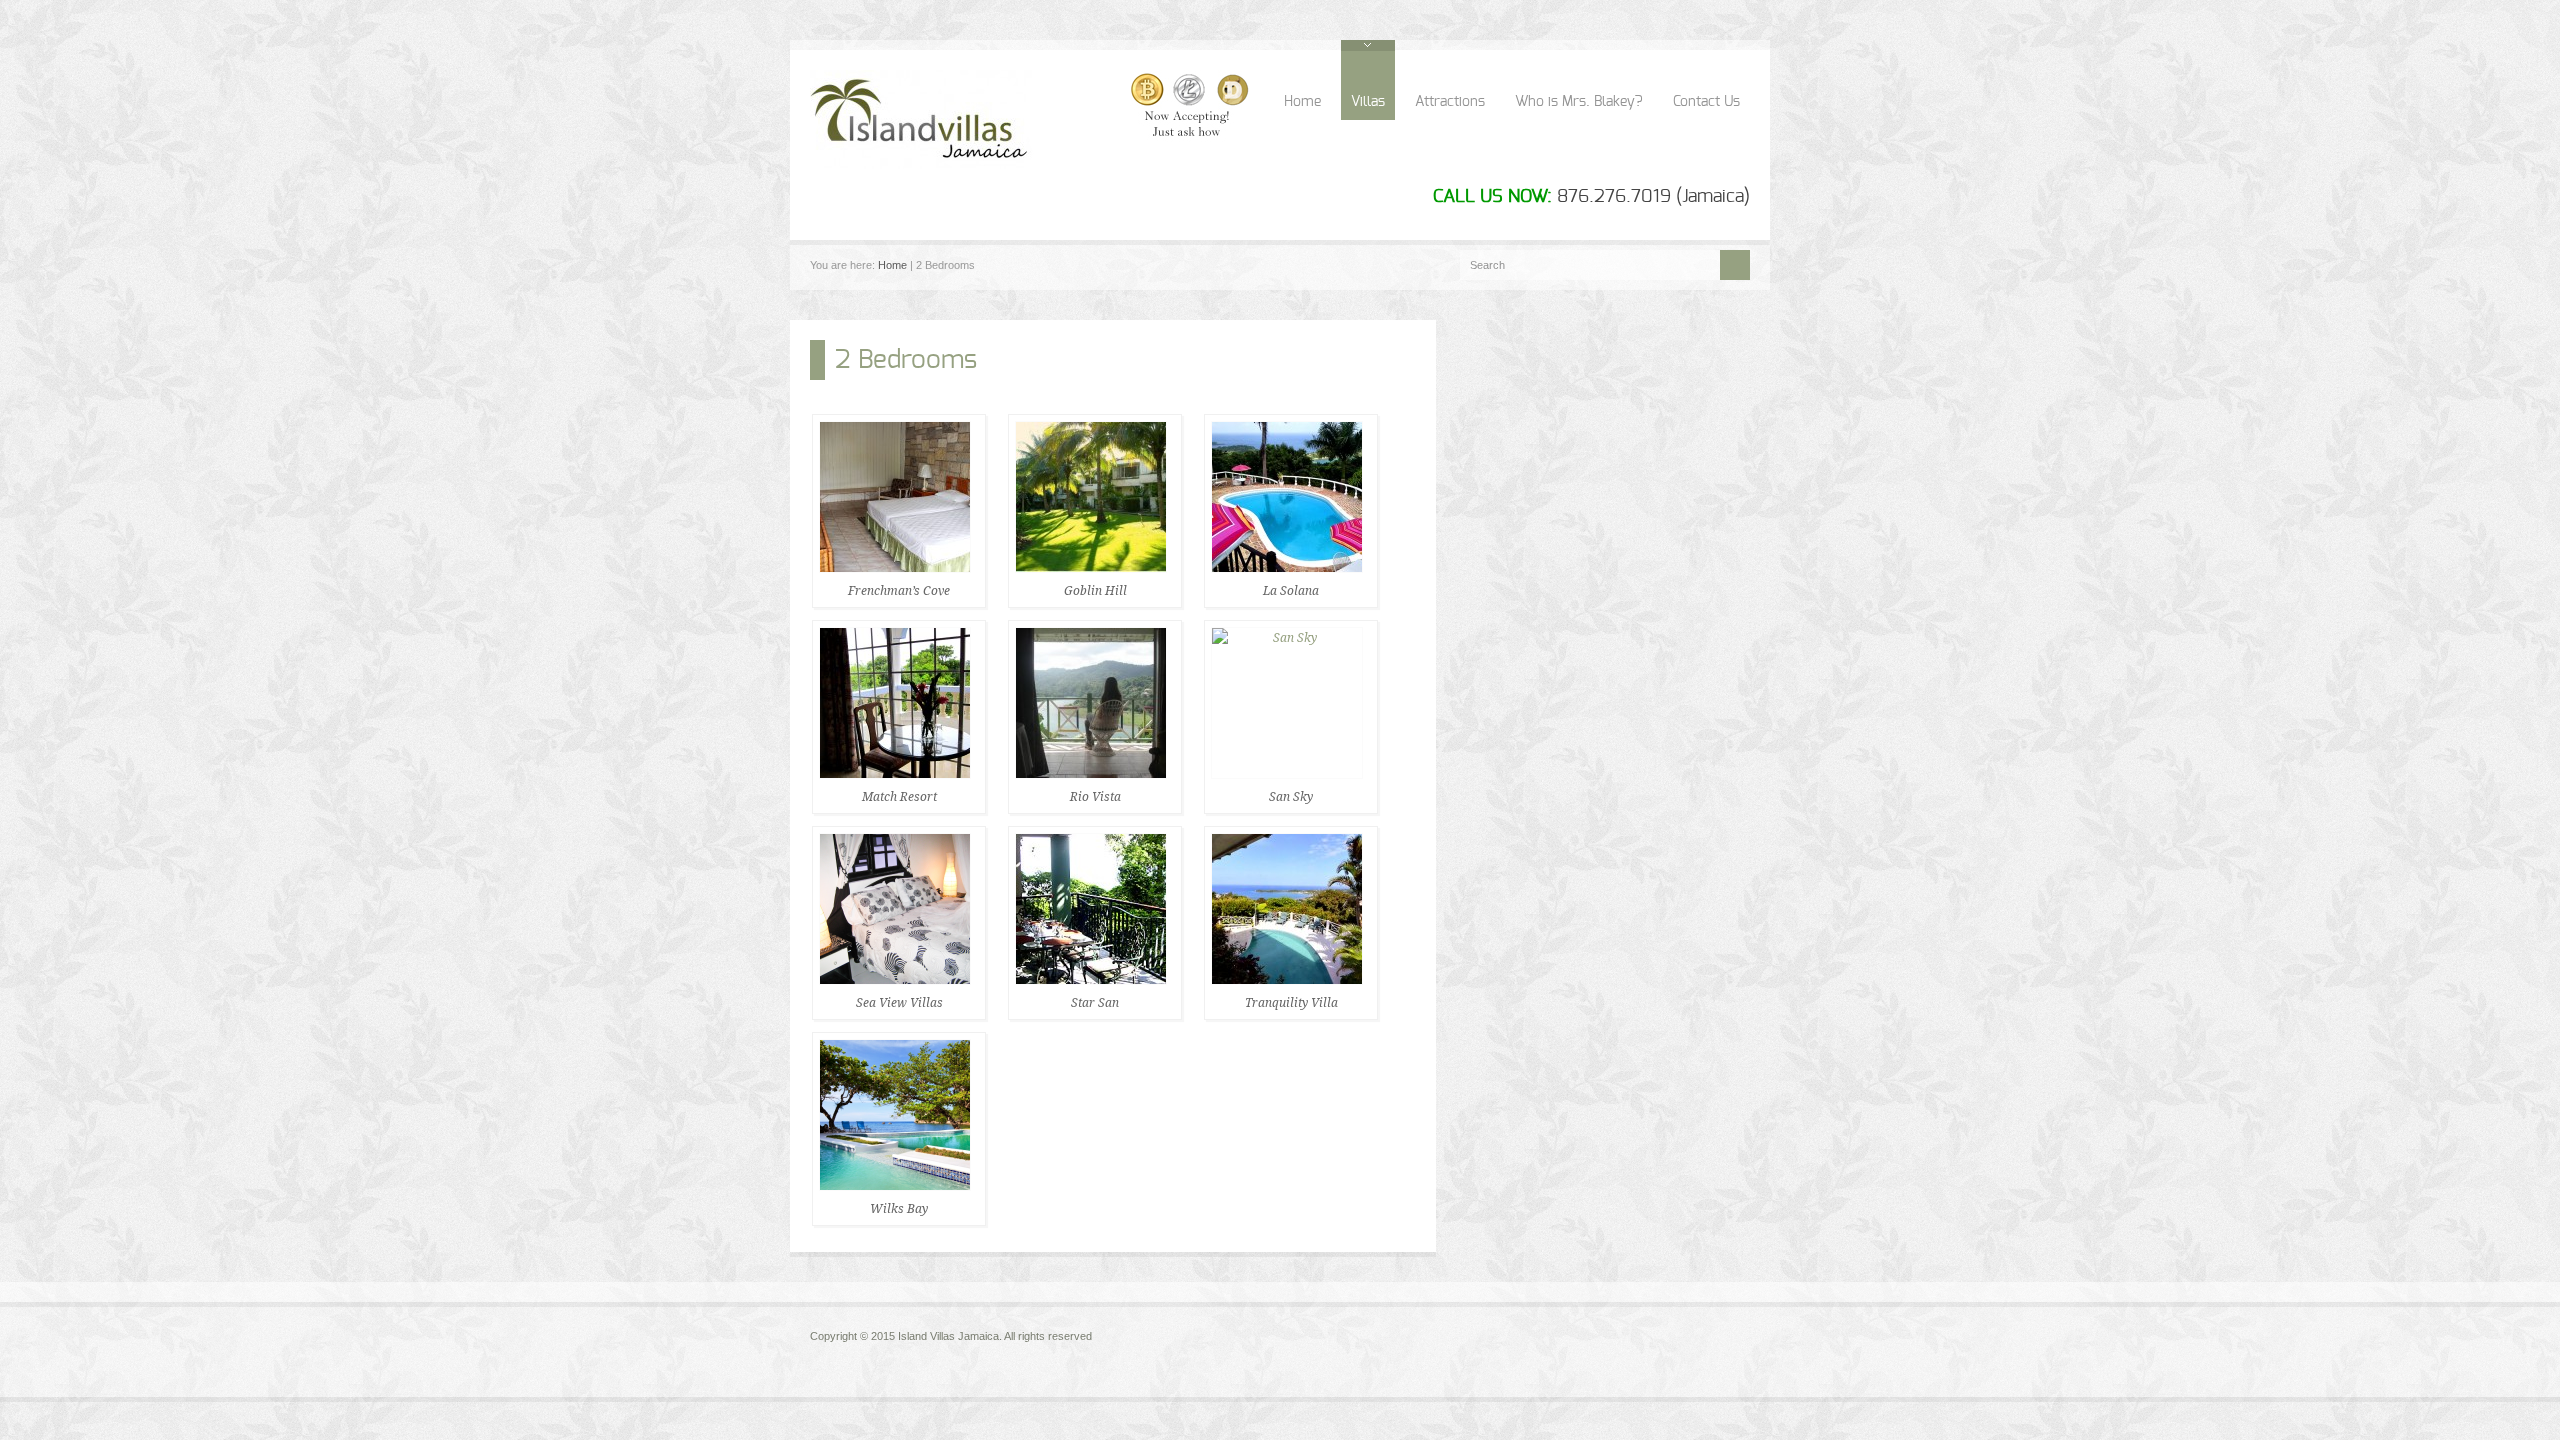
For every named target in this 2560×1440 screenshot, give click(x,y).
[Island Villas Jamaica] (1032, 165)
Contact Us (1706, 102)
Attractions (1450, 102)
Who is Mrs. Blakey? (1579, 102)
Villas (1368, 102)
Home (1302, 102)
